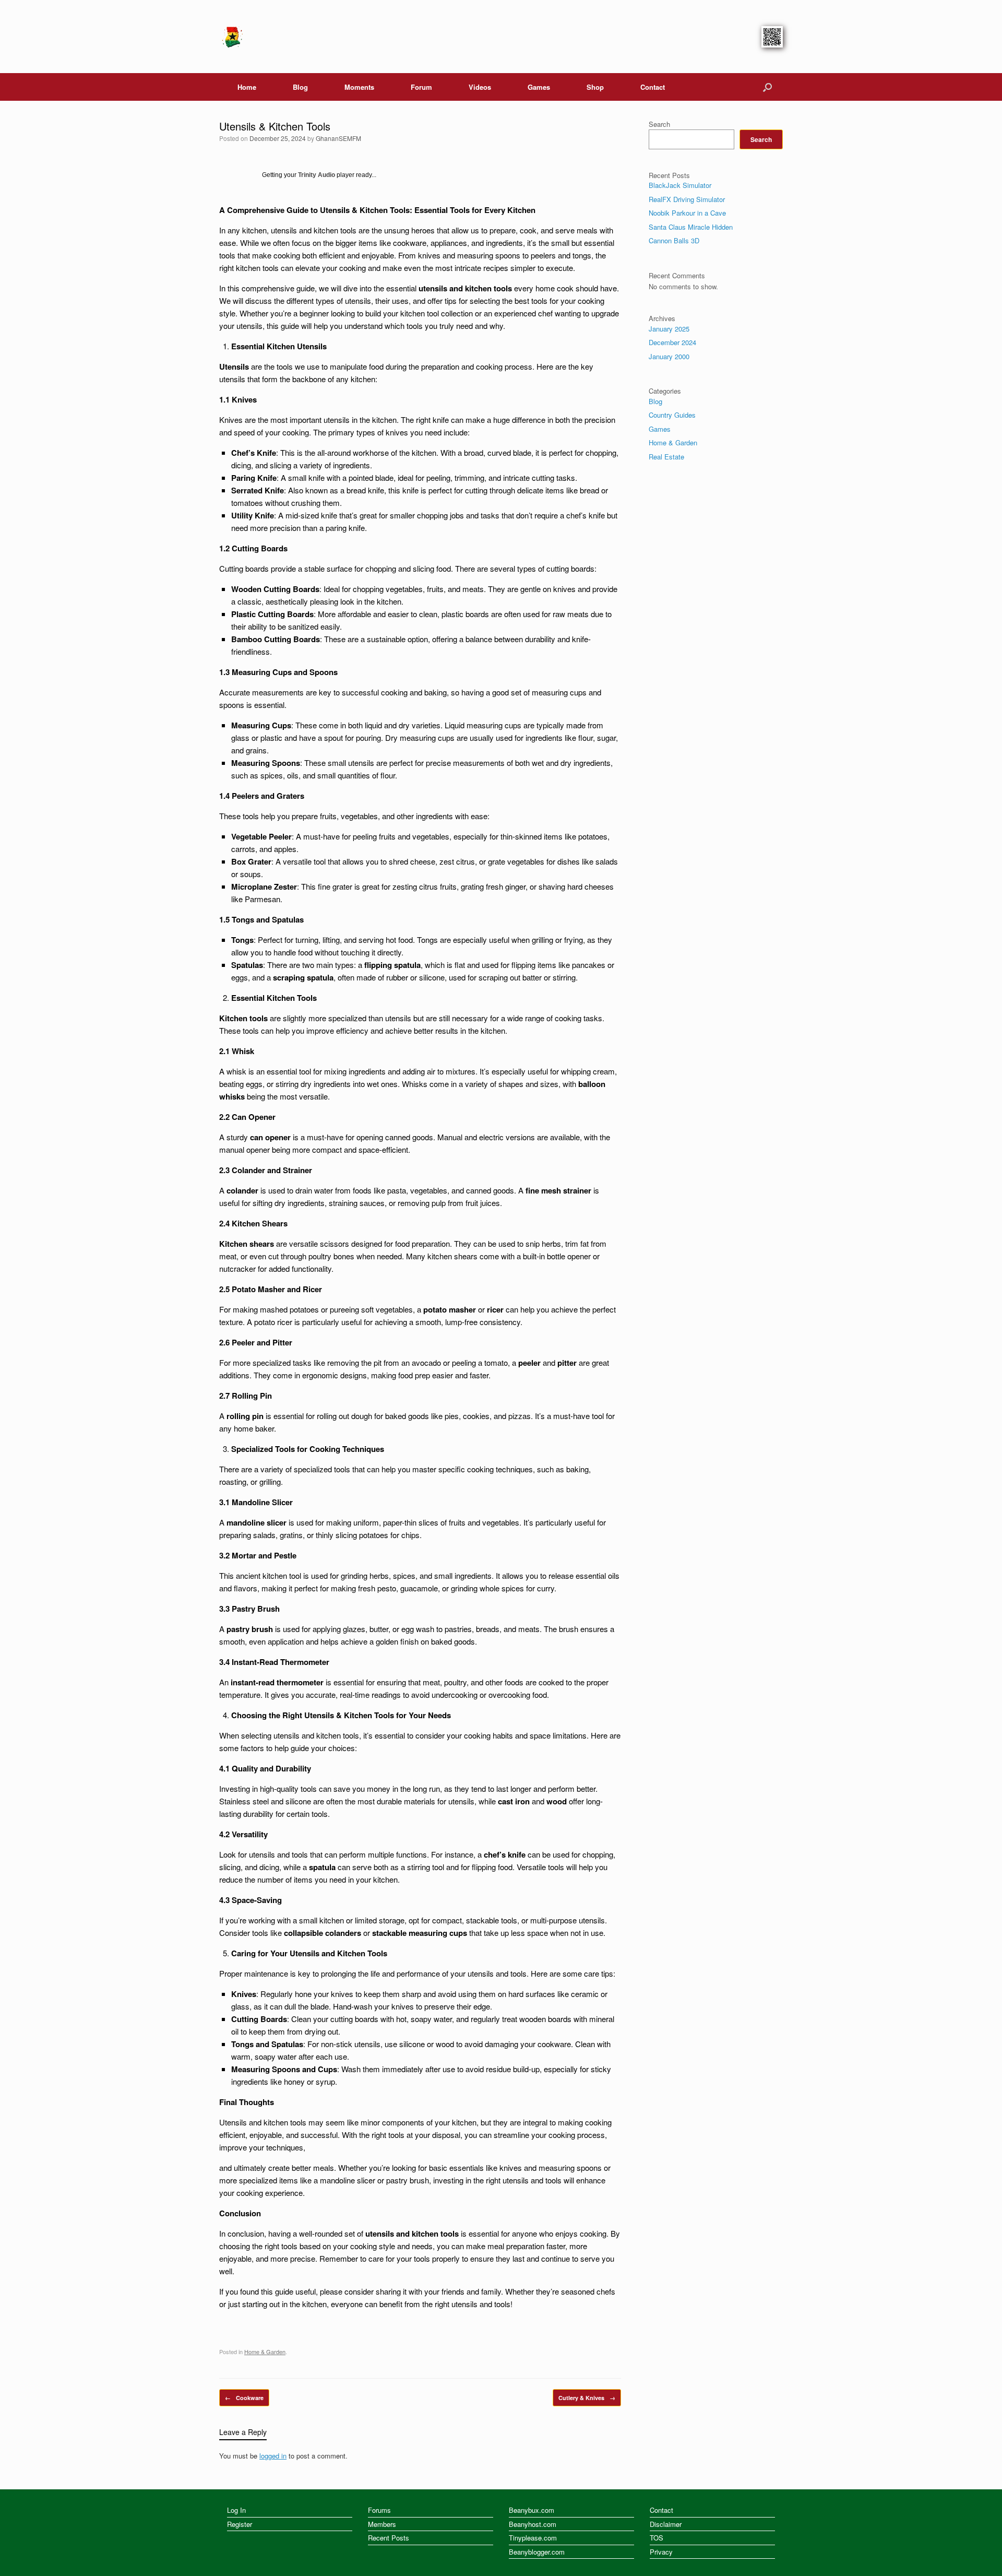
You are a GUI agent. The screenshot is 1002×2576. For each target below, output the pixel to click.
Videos (480, 87)
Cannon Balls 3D (674, 240)
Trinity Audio (317, 175)
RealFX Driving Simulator (687, 199)
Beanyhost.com (533, 2524)
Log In (236, 2510)
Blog (300, 87)
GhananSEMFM (338, 138)
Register (240, 2524)
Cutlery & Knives (587, 2398)
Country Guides (672, 415)
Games (539, 87)
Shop (595, 87)
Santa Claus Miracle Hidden (691, 227)
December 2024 (672, 342)
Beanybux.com (532, 2510)
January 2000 (669, 356)
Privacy (661, 2552)
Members (382, 2524)
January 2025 (669, 329)
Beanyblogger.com (537, 2552)
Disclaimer (666, 2524)
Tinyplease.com (533, 2538)
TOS (657, 2538)
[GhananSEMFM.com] (232, 37)
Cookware (244, 2398)
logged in (273, 2456)
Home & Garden (265, 2352)
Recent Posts (389, 2538)
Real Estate (666, 457)
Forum (421, 87)
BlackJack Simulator (680, 185)
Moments (359, 87)
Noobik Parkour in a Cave (687, 213)
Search (659, 124)
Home (247, 87)
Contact (653, 87)
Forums (379, 2510)
